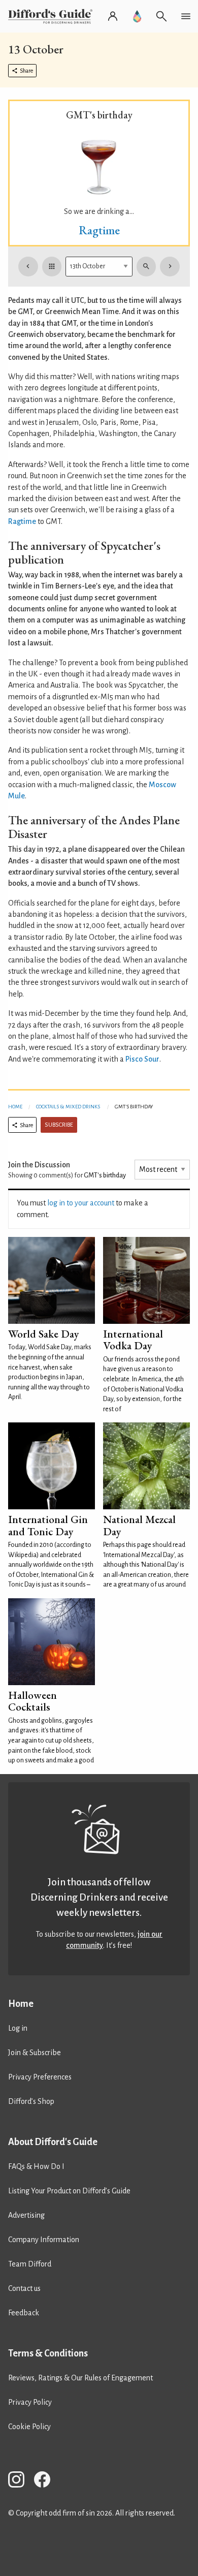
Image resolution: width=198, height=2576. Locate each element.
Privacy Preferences (40, 2077)
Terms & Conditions (48, 2353)
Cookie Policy (29, 2427)
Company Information (44, 2240)
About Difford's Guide (53, 2142)
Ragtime (99, 230)
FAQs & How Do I (36, 2166)
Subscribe (59, 1125)
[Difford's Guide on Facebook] (46, 2481)
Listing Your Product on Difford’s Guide (69, 2191)
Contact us (24, 2288)
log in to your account (81, 1203)
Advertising (26, 2215)
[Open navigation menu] (186, 16)
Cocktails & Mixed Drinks (68, 1107)
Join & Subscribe (35, 2053)
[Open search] (161, 16)
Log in (18, 2028)
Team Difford (30, 2264)
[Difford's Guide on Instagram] (20, 2481)
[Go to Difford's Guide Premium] (137, 16)
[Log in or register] (113, 16)
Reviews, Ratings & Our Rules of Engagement (80, 2378)
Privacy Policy (30, 2402)
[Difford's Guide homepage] (52, 16)
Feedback (24, 2313)
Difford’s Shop (31, 2101)
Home (15, 1107)
